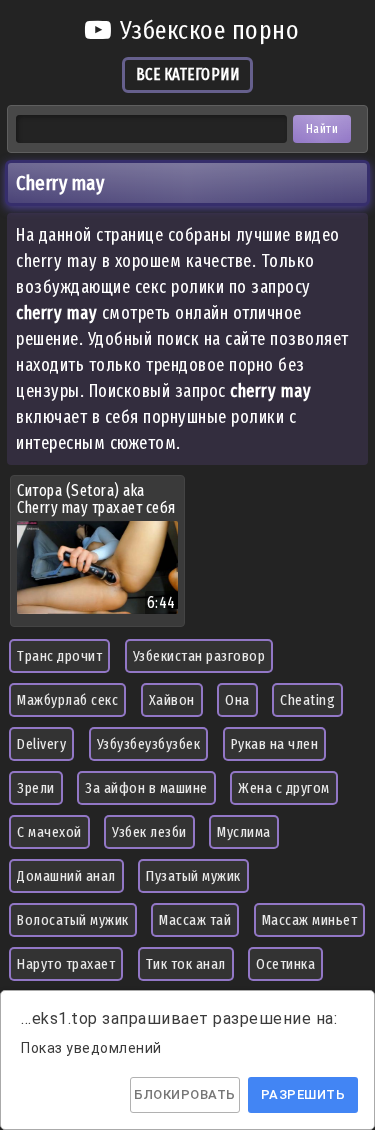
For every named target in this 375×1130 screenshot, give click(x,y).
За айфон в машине (146, 788)
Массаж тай (195, 920)
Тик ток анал (186, 964)
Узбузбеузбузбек (149, 744)
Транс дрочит (59, 656)
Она (237, 700)
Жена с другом (284, 788)
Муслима (244, 832)
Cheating (307, 700)
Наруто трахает (66, 964)
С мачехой (49, 832)
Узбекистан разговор (199, 656)
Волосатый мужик (73, 920)
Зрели (36, 788)
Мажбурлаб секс (67, 700)
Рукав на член (275, 744)
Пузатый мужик (193, 876)
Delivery (41, 744)
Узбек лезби (149, 832)
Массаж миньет (310, 920)
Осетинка (285, 964)
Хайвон (172, 700)
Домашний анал (66, 876)
